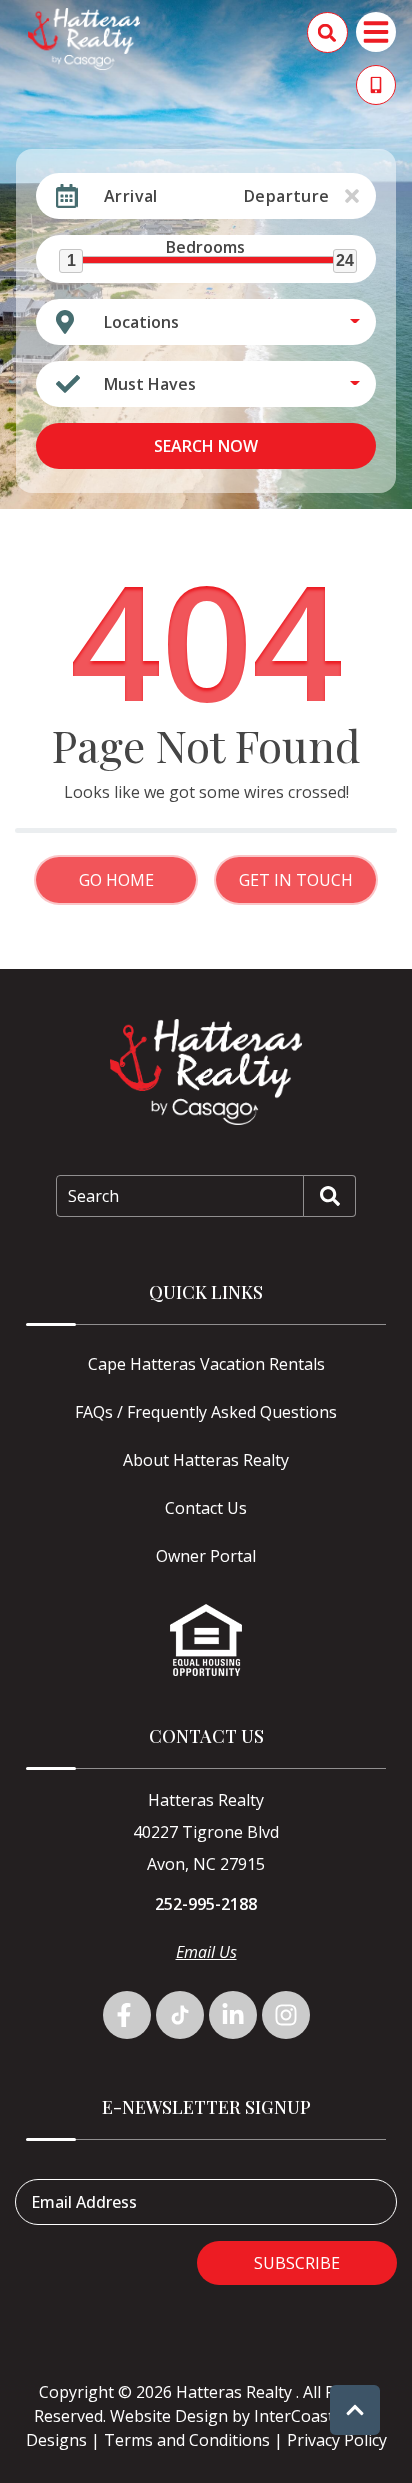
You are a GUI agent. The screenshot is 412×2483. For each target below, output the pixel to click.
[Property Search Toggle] (327, 32)
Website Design (169, 2416)
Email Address (84, 2202)
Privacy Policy (337, 2440)
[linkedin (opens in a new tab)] (233, 2015)
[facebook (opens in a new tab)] (127, 2015)
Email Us (206, 1952)
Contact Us (206, 1508)
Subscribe (297, 2263)
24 (345, 260)
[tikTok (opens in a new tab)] (180, 2015)
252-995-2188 (206, 1904)
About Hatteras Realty (206, 1460)
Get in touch (296, 880)
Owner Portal (206, 1556)
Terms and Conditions (187, 2440)
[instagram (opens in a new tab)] (286, 2015)
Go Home (116, 880)
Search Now (206, 446)
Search (93, 1196)
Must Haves (150, 384)
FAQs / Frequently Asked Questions (206, 1412)
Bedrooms (205, 247)
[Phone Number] (376, 85)
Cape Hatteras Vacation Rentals (206, 1364)
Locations (141, 322)
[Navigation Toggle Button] (376, 32)
